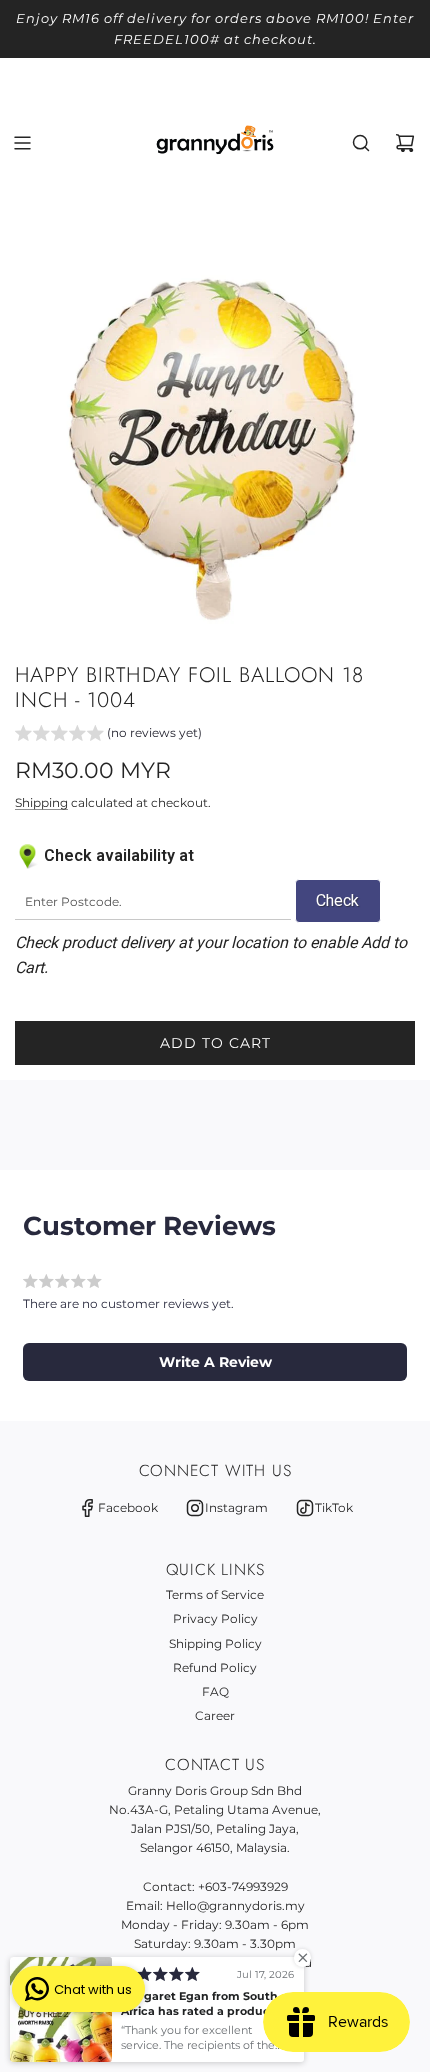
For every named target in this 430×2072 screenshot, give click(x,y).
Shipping (41, 802)
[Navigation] (22, 143)
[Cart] (405, 143)
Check (337, 900)
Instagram (236, 1507)
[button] (108, 735)
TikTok (334, 1507)
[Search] (361, 143)
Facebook (128, 1507)
